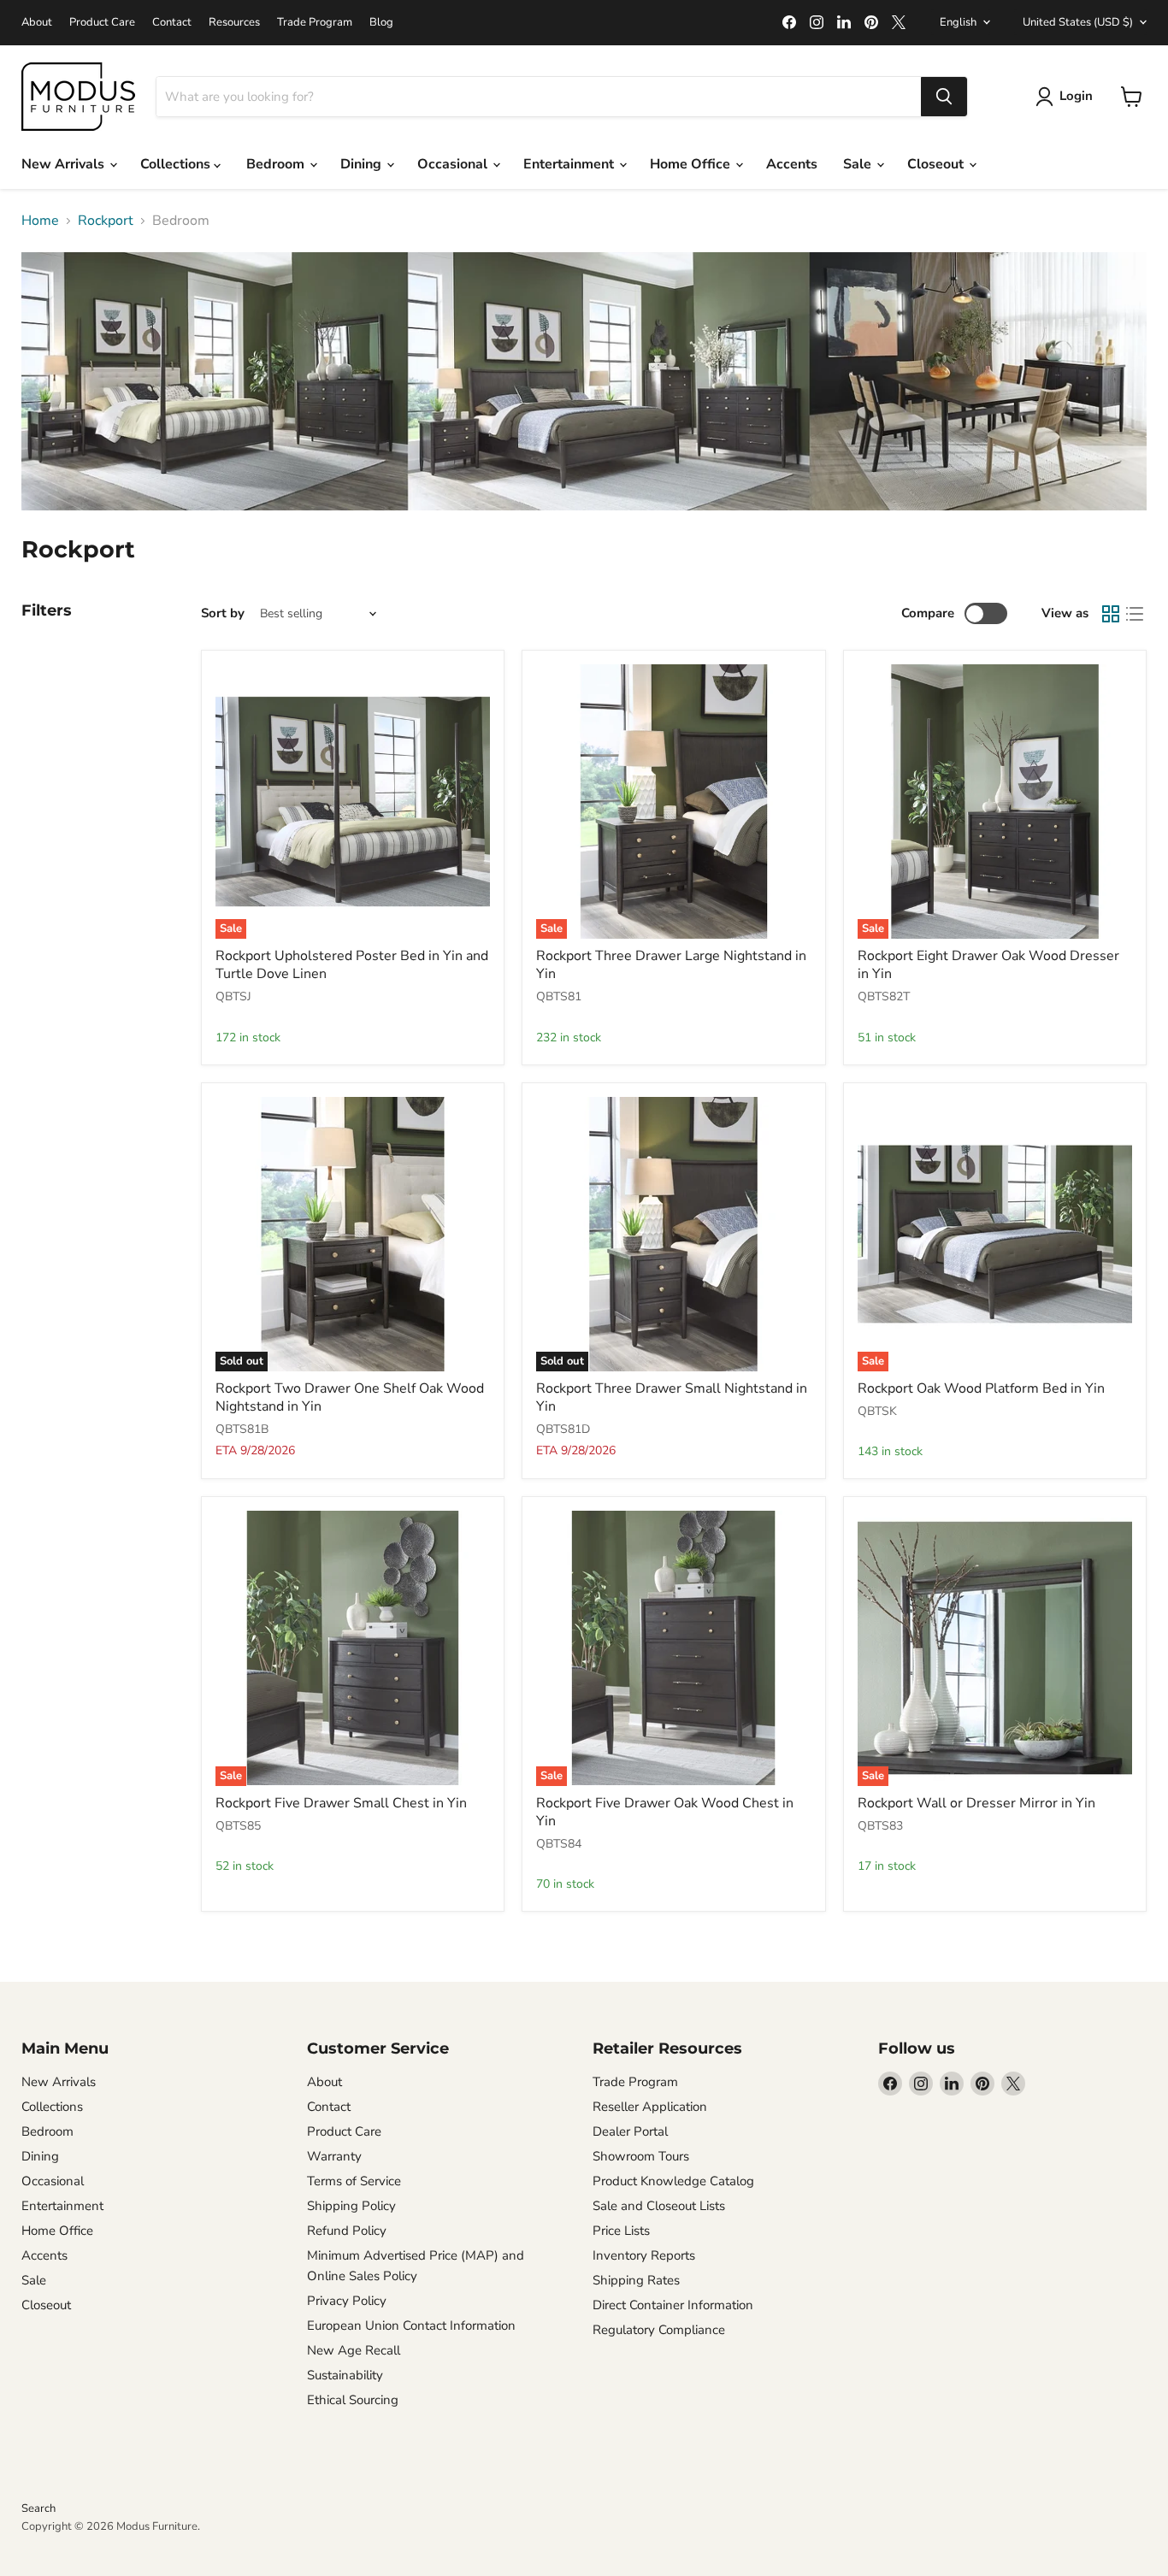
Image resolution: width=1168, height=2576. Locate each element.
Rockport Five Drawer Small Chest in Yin (341, 1803)
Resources (234, 23)
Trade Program (315, 23)
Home (40, 221)
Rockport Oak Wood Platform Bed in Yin (981, 1388)
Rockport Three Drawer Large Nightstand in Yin (671, 965)
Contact (172, 23)
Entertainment (570, 164)
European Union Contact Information (411, 2325)
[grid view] (1111, 614)
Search (38, 2508)
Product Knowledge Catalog (673, 2181)
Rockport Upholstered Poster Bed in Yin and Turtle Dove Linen (352, 965)
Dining (363, 164)
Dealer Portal (630, 2131)
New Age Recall (354, 2350)
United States (1078, 22)
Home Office (692, 164)
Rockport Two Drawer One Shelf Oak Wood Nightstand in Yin (350, 1397)
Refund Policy (347, 2231)
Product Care (102, 23)
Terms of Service (354, 2181)
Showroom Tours (641, 2156)
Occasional (454, 164)
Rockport (106, 221)
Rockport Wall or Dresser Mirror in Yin (976, 1803)
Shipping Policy (351, 2206)
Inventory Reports (644, 2255)
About (37, 23)
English (958, 22)
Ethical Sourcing (353, 2400)
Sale (859, 164)
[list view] (1135, 614)
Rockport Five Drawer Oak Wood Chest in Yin (665, 1812)
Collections (177, 164)
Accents (792, 164)
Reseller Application (650, 2107)
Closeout (937, 164)
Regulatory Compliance (659, 2330)
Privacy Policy (347, 2301)
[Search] (944, 97)
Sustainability (345, 2375)
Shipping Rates (636, 2280)
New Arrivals (65, 164)
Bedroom (277, 164)
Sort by (223, 613)
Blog (381, 23)
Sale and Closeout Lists (659, 2206)
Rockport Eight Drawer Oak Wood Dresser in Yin (988, 965)
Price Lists (621, 2231)
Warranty (334, 2156)
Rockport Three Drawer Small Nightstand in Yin (672, 1397)
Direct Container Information (673, 2305)
